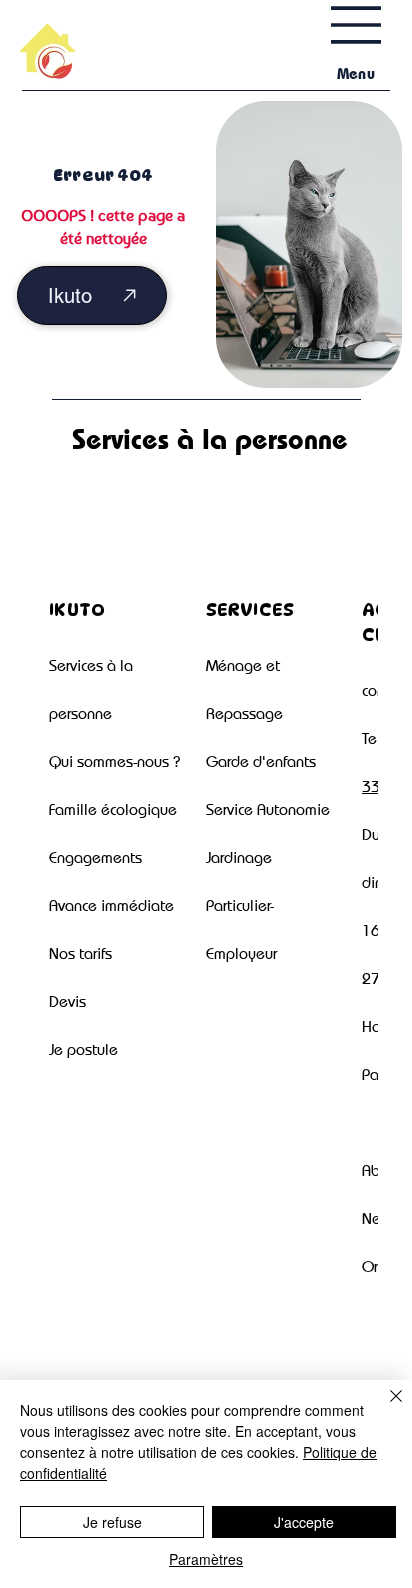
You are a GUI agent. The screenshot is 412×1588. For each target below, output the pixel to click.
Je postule (83, 1049)
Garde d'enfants (261, 761)
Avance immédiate (111, 905)
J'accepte (304, 1522)
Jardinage (239, 857)
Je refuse (112, 1522)
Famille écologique (113, 809)
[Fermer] (384, 1408)
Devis (67, 1001)
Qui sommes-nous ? (114, 761)
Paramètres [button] (206, 1559)
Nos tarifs (80, 953)
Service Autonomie (268, 809)
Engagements (95, 857)
